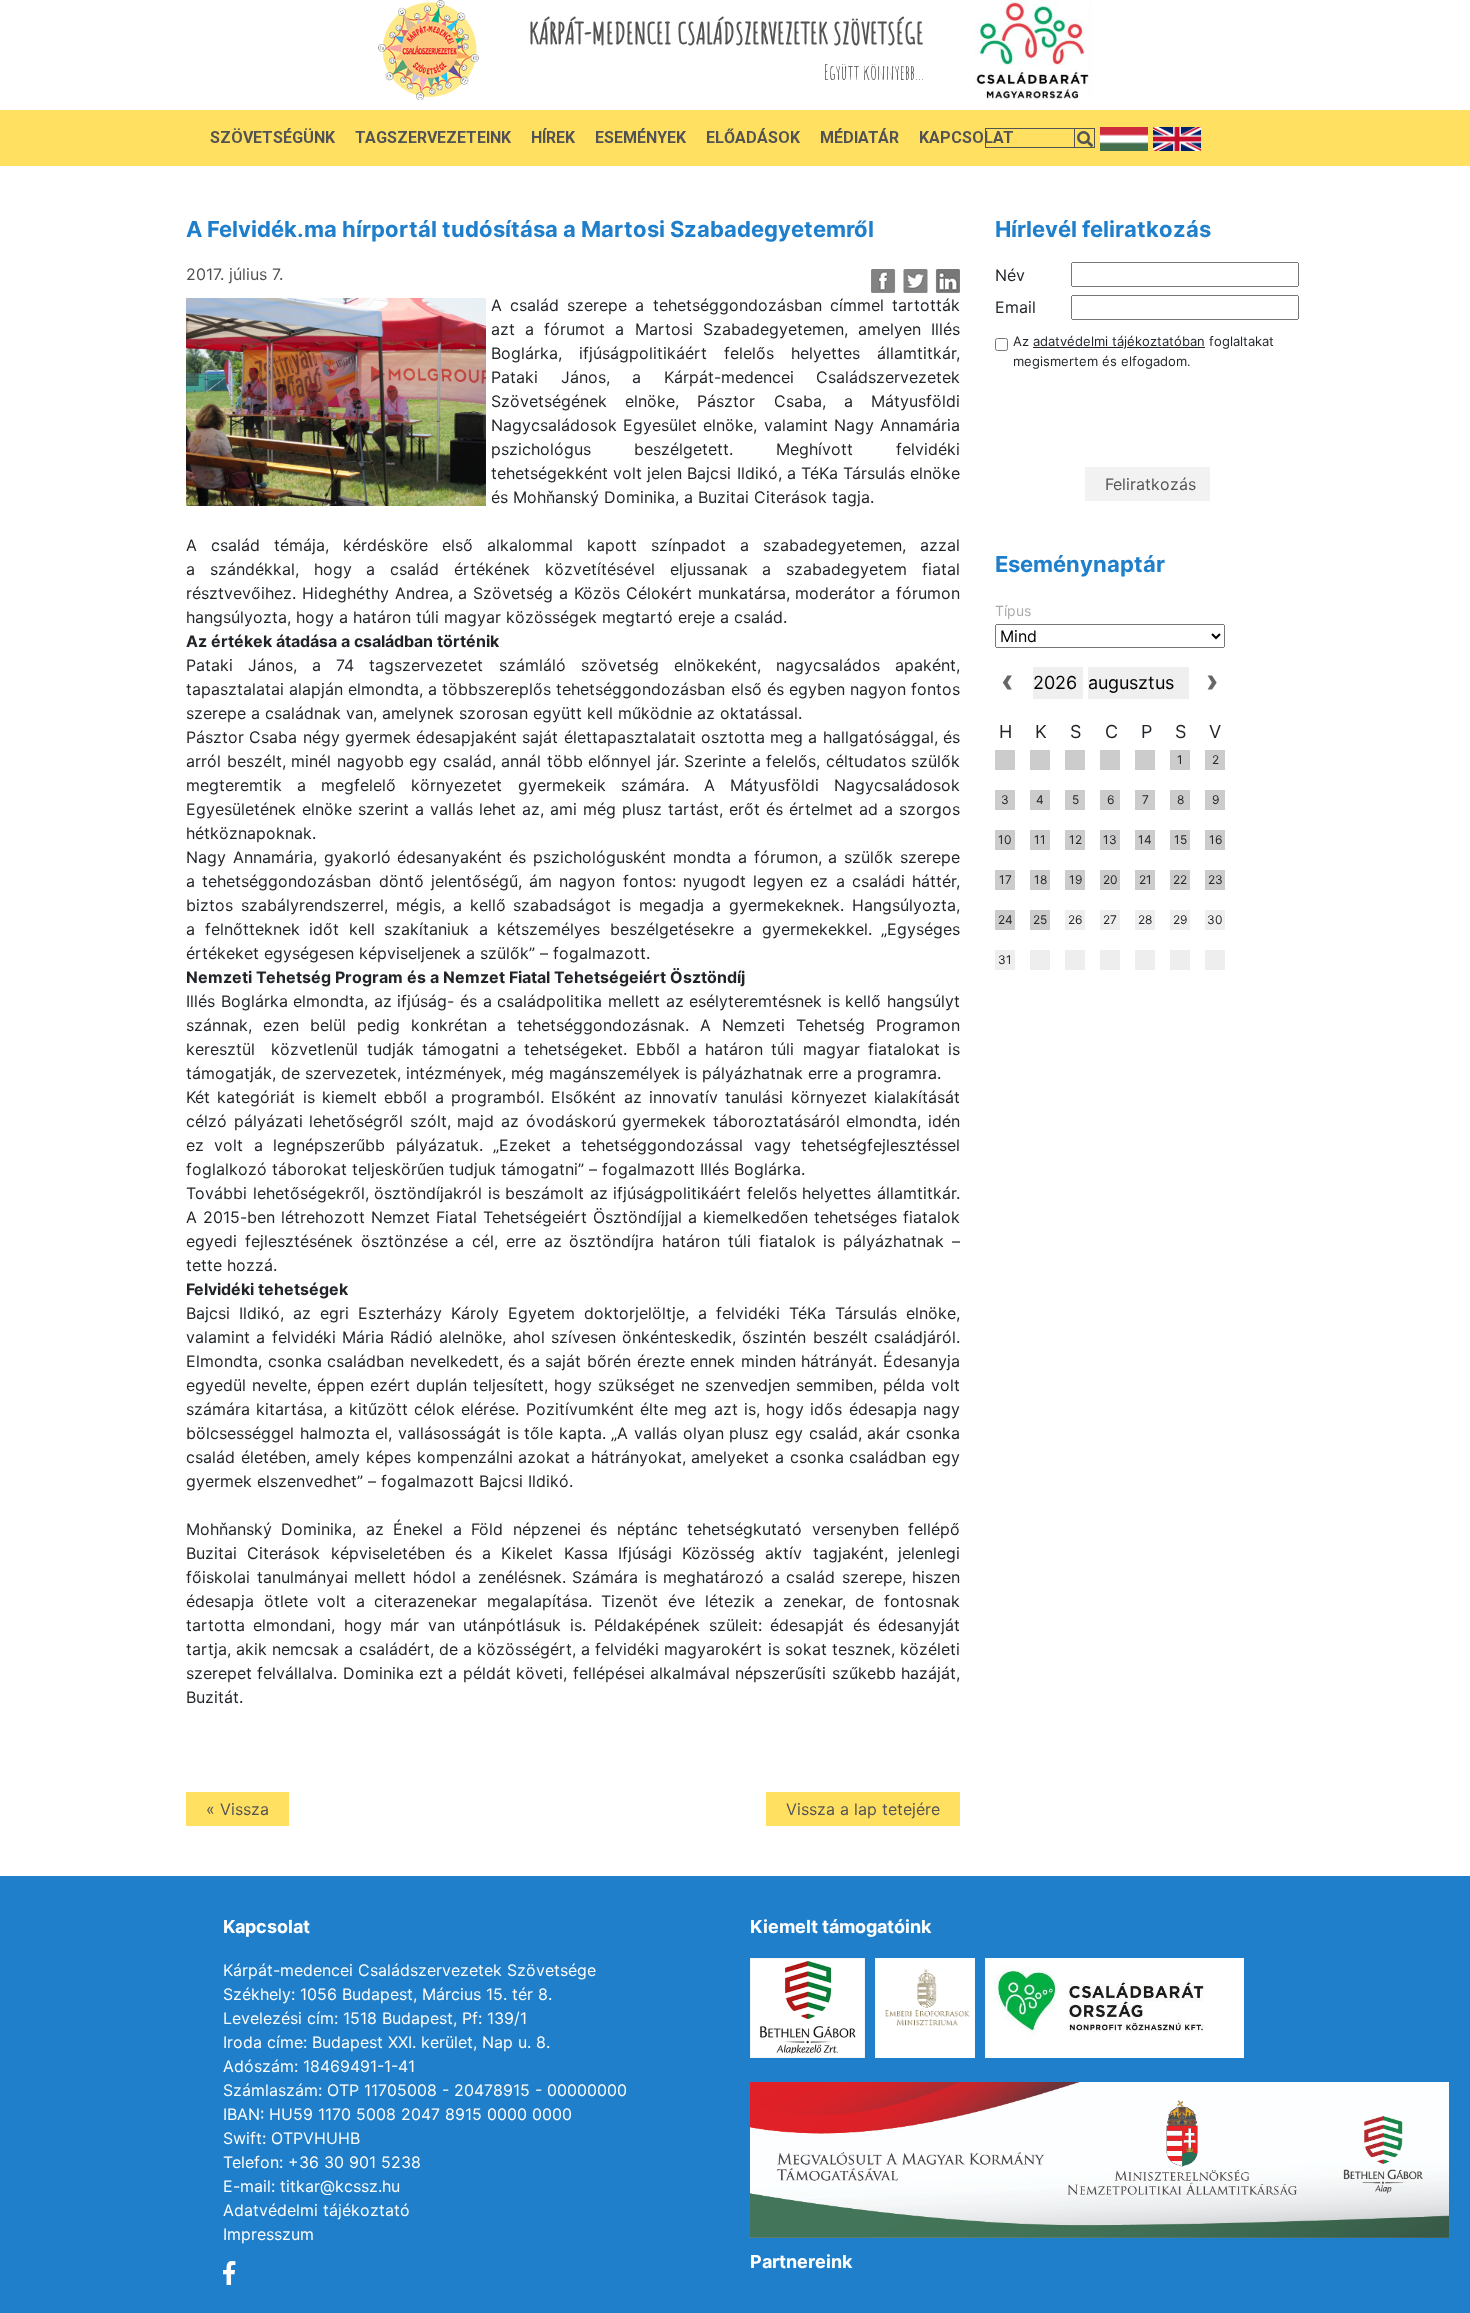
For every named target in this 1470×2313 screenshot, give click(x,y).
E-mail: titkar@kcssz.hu (311, 2186)
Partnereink (801, 2261)
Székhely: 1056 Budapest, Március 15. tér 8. (387, 1994)
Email (1015, 307)
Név (1010, 275)
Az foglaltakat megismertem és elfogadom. (1143, 351)
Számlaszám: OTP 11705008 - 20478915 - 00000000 (425, 2090)
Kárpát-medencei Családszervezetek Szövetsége (409, 1970)
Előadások (753, 137)
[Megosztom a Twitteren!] (915, 281)
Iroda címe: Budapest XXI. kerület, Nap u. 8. (386, 2042)
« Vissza (237, 1809)
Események (640, 137)
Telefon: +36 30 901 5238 (322, 2162)
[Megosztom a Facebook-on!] (883, 281)
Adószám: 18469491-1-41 (319, 2066)
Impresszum (268, 2234)
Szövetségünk (272, 137)
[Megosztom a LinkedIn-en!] (947, 281)
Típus (1013, 610)
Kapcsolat (966, 137)
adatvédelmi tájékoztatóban (1119, 341)
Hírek (553, 137)
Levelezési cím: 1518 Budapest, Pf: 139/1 (375, 2018)
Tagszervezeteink (433, 137)
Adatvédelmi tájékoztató (316, 2210)
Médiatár (859, 137)
